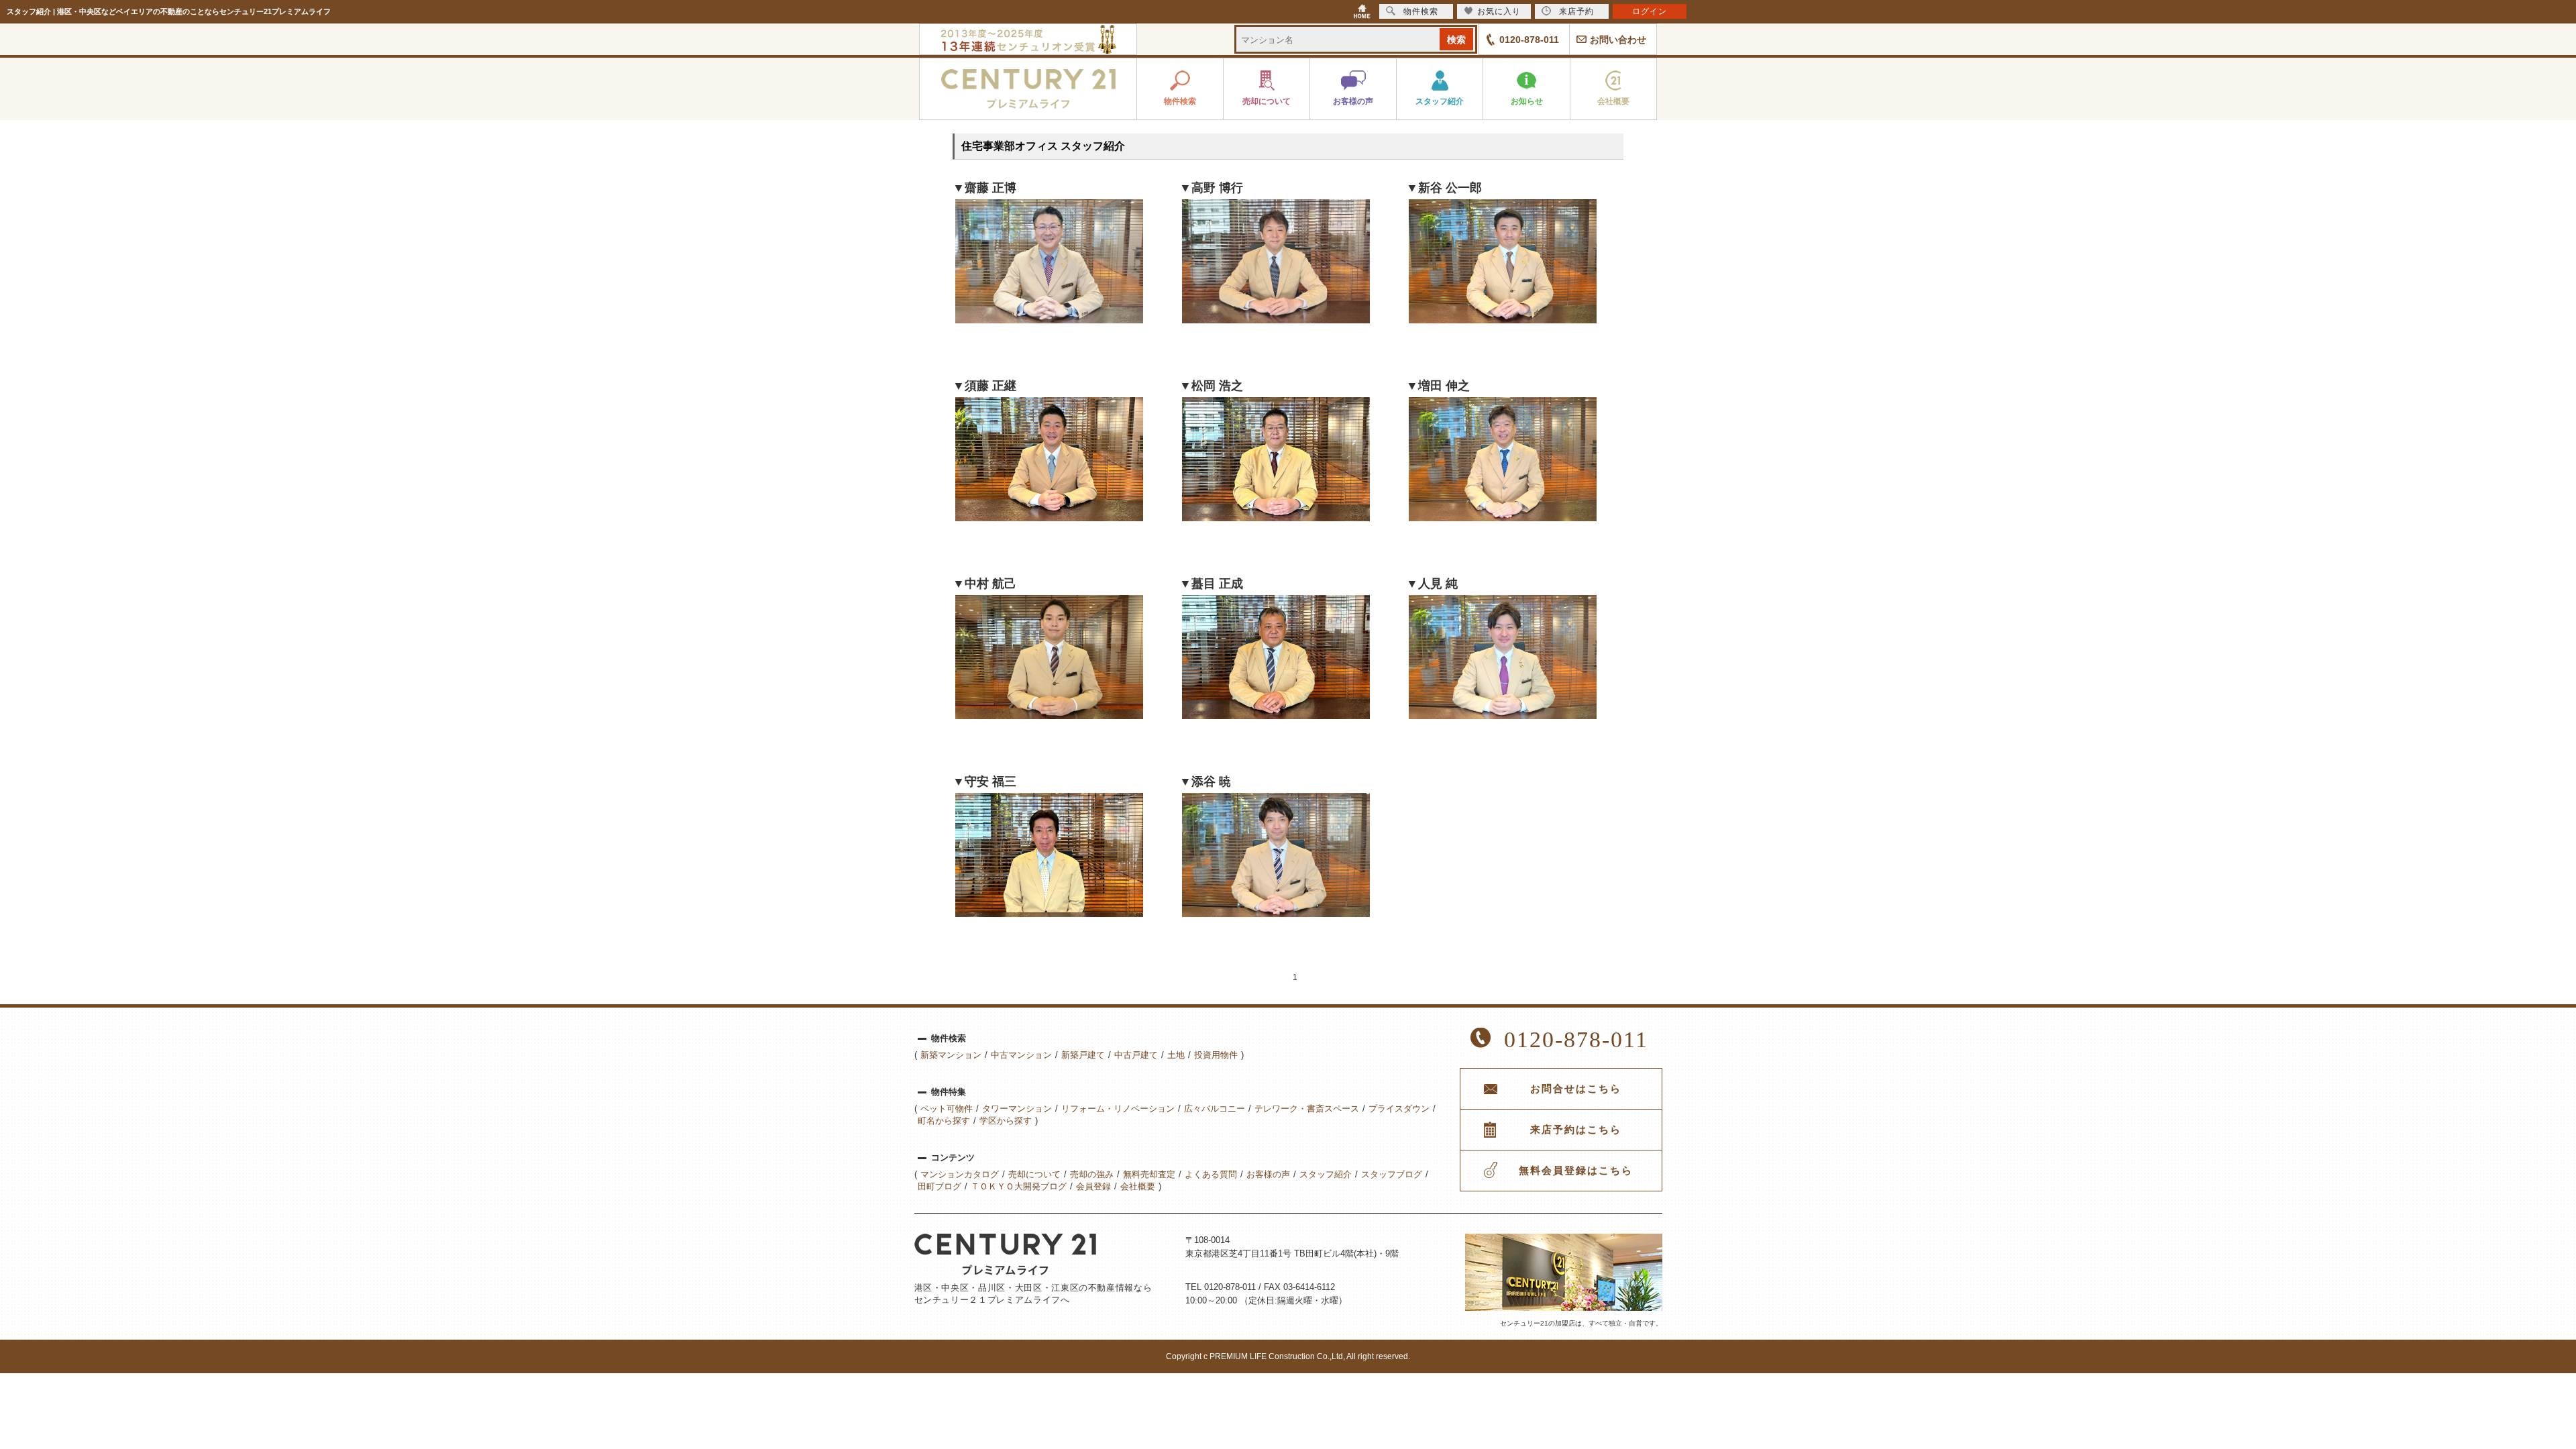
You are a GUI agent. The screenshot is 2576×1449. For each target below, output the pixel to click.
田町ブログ (940, 1186)
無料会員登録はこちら (1576, 1171)
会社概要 (1138, 1186)
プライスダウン (1399, 1109)
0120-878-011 (1529, 40)
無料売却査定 (1149, 1174)
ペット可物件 (947, 1109)
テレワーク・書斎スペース (1307, 1109)
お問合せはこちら (1576, 1089)
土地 (1176, 1055)
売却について (1034, 1174)
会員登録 (1093, 1186)
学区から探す (1006, 1121)
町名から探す (944, 1121)
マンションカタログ (960, 1174)
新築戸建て (1083, 1055)
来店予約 (1576, 11)
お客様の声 (1268, 1174)
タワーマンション (1017, 1109)
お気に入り (1499, 11)
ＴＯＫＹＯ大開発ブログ (1019, 1186)
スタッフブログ (1392, 1174)
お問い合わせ (1618, 40)
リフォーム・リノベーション (1118, 1109)
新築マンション (951, 1055)
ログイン (1650, 11)
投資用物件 (1216, 1055)
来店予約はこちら (1576, 1130)
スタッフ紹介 (1326, 1174)
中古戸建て (1136, 1055)
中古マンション (1021, 1055)
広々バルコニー (1215, 1109)
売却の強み (1092, 1174)
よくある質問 (1211, 1174)
